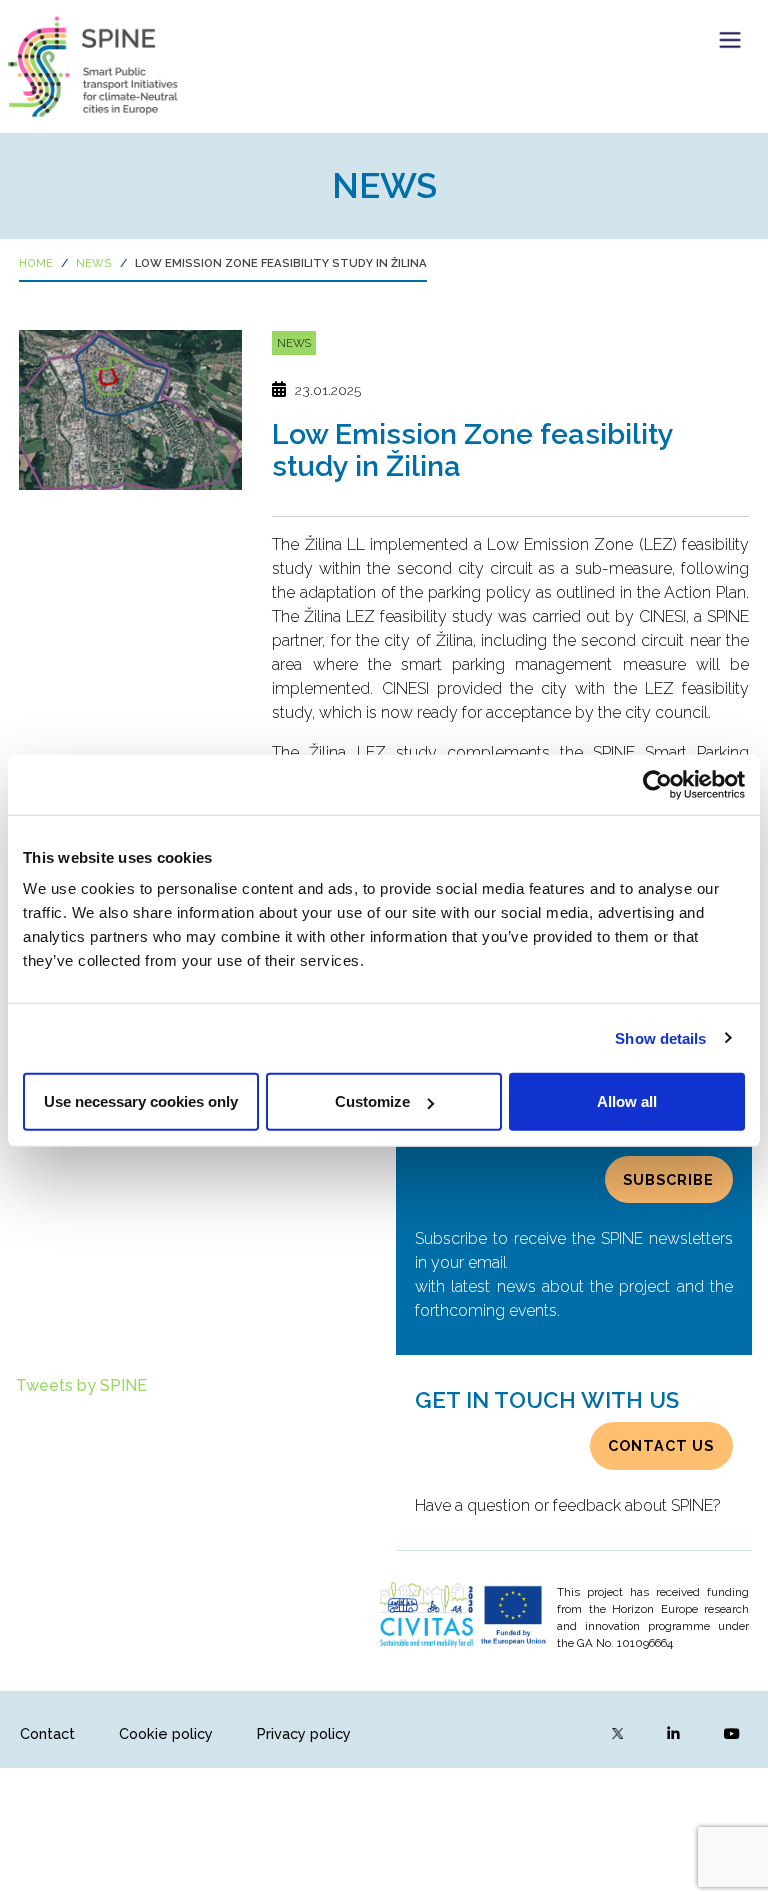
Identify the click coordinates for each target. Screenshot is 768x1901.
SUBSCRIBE (668, 1179)
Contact (47, 1733)
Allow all (627, 1101)
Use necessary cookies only (141, 1101)
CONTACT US (661, 1445)
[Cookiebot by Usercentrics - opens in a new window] (657, 784)
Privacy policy (304, 1733)
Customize (372, 1101)
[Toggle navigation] (730, 40)
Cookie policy (166, 1733)
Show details (660, 1037)
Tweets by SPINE (81, 1385)
